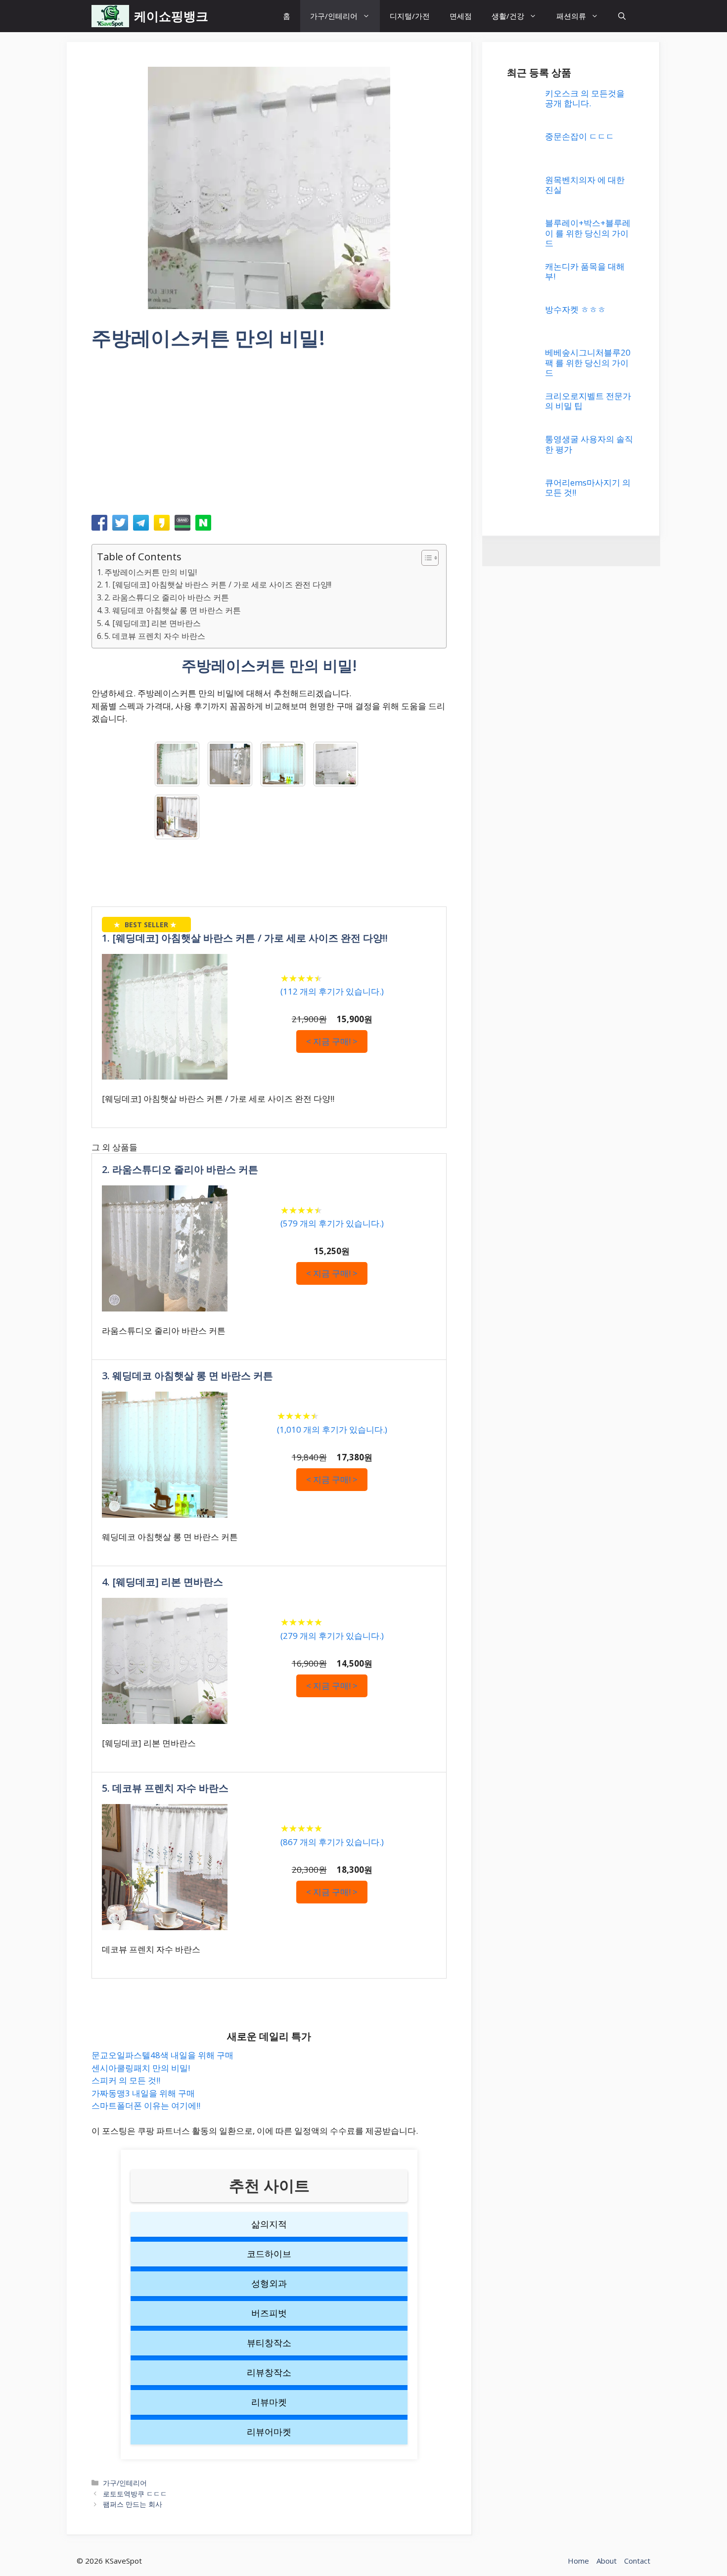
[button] (622, 16)
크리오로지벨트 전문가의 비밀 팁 (588, 401)
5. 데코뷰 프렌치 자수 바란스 (155, 636)
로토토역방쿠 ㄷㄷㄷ (135, 2494)
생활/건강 (508, 16)
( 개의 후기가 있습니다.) (332, 991)
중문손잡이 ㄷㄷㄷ (580, 136)
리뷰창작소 (269, 2372)
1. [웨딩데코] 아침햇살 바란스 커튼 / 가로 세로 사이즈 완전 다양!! (218, 585)
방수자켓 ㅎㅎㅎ (575, 309)
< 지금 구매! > (332, 1041)
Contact (637, 2561)
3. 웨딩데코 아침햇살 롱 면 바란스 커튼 (173, 610)
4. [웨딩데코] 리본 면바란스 (153, 623)
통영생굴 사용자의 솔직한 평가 (589, 444)
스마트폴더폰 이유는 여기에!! (146, 2105)
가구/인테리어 (334, 16)
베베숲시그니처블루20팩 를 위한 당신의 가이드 (588, 362)
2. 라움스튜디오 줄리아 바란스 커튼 (167, 597)
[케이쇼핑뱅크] (110, 16)
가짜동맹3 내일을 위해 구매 (143, 2093)
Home (578, 2561)
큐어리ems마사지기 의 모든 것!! (588, 487)
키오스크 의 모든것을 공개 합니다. (585, 98)
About (607, 2561)
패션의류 (571, 16)
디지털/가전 (410, 16)
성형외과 (269, 2283)
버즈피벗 (269, 2313)
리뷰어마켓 (269, 2432)
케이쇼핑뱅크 (171, 16)
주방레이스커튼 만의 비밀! (151, 572)
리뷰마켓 (269, 2402)
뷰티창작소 (269, 2343)
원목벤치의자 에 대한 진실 (585, 185)
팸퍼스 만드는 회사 (133, 2504)
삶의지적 (269, 2224)
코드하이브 (269, 2254)
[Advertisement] (269, 436)
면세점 (461, 16)
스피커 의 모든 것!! (126, 2080)
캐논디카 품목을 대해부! (585, 271)
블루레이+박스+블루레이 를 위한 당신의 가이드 (588, 233)
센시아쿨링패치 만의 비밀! (141, 2068)
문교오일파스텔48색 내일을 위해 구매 (162, 2055)
